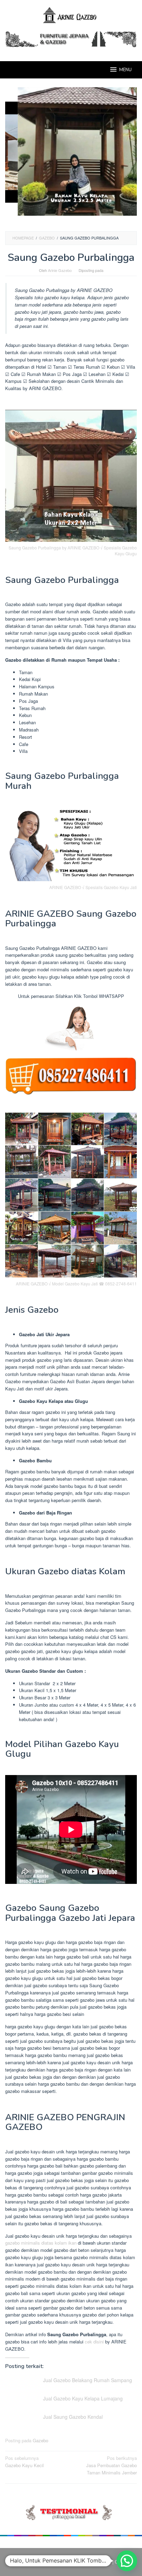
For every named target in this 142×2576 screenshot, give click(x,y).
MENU (125, 70)
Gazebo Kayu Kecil (24, 2462)
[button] (127, 2561)
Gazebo (40, 2440)
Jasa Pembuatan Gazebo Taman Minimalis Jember (111, 2465)
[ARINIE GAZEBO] (71, 15)
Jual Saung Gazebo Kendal (73, 2417)
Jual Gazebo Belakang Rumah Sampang (88, 2380)
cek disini (94, 2342)
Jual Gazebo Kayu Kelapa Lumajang (83, 2398)
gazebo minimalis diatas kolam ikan (41, 2243)
